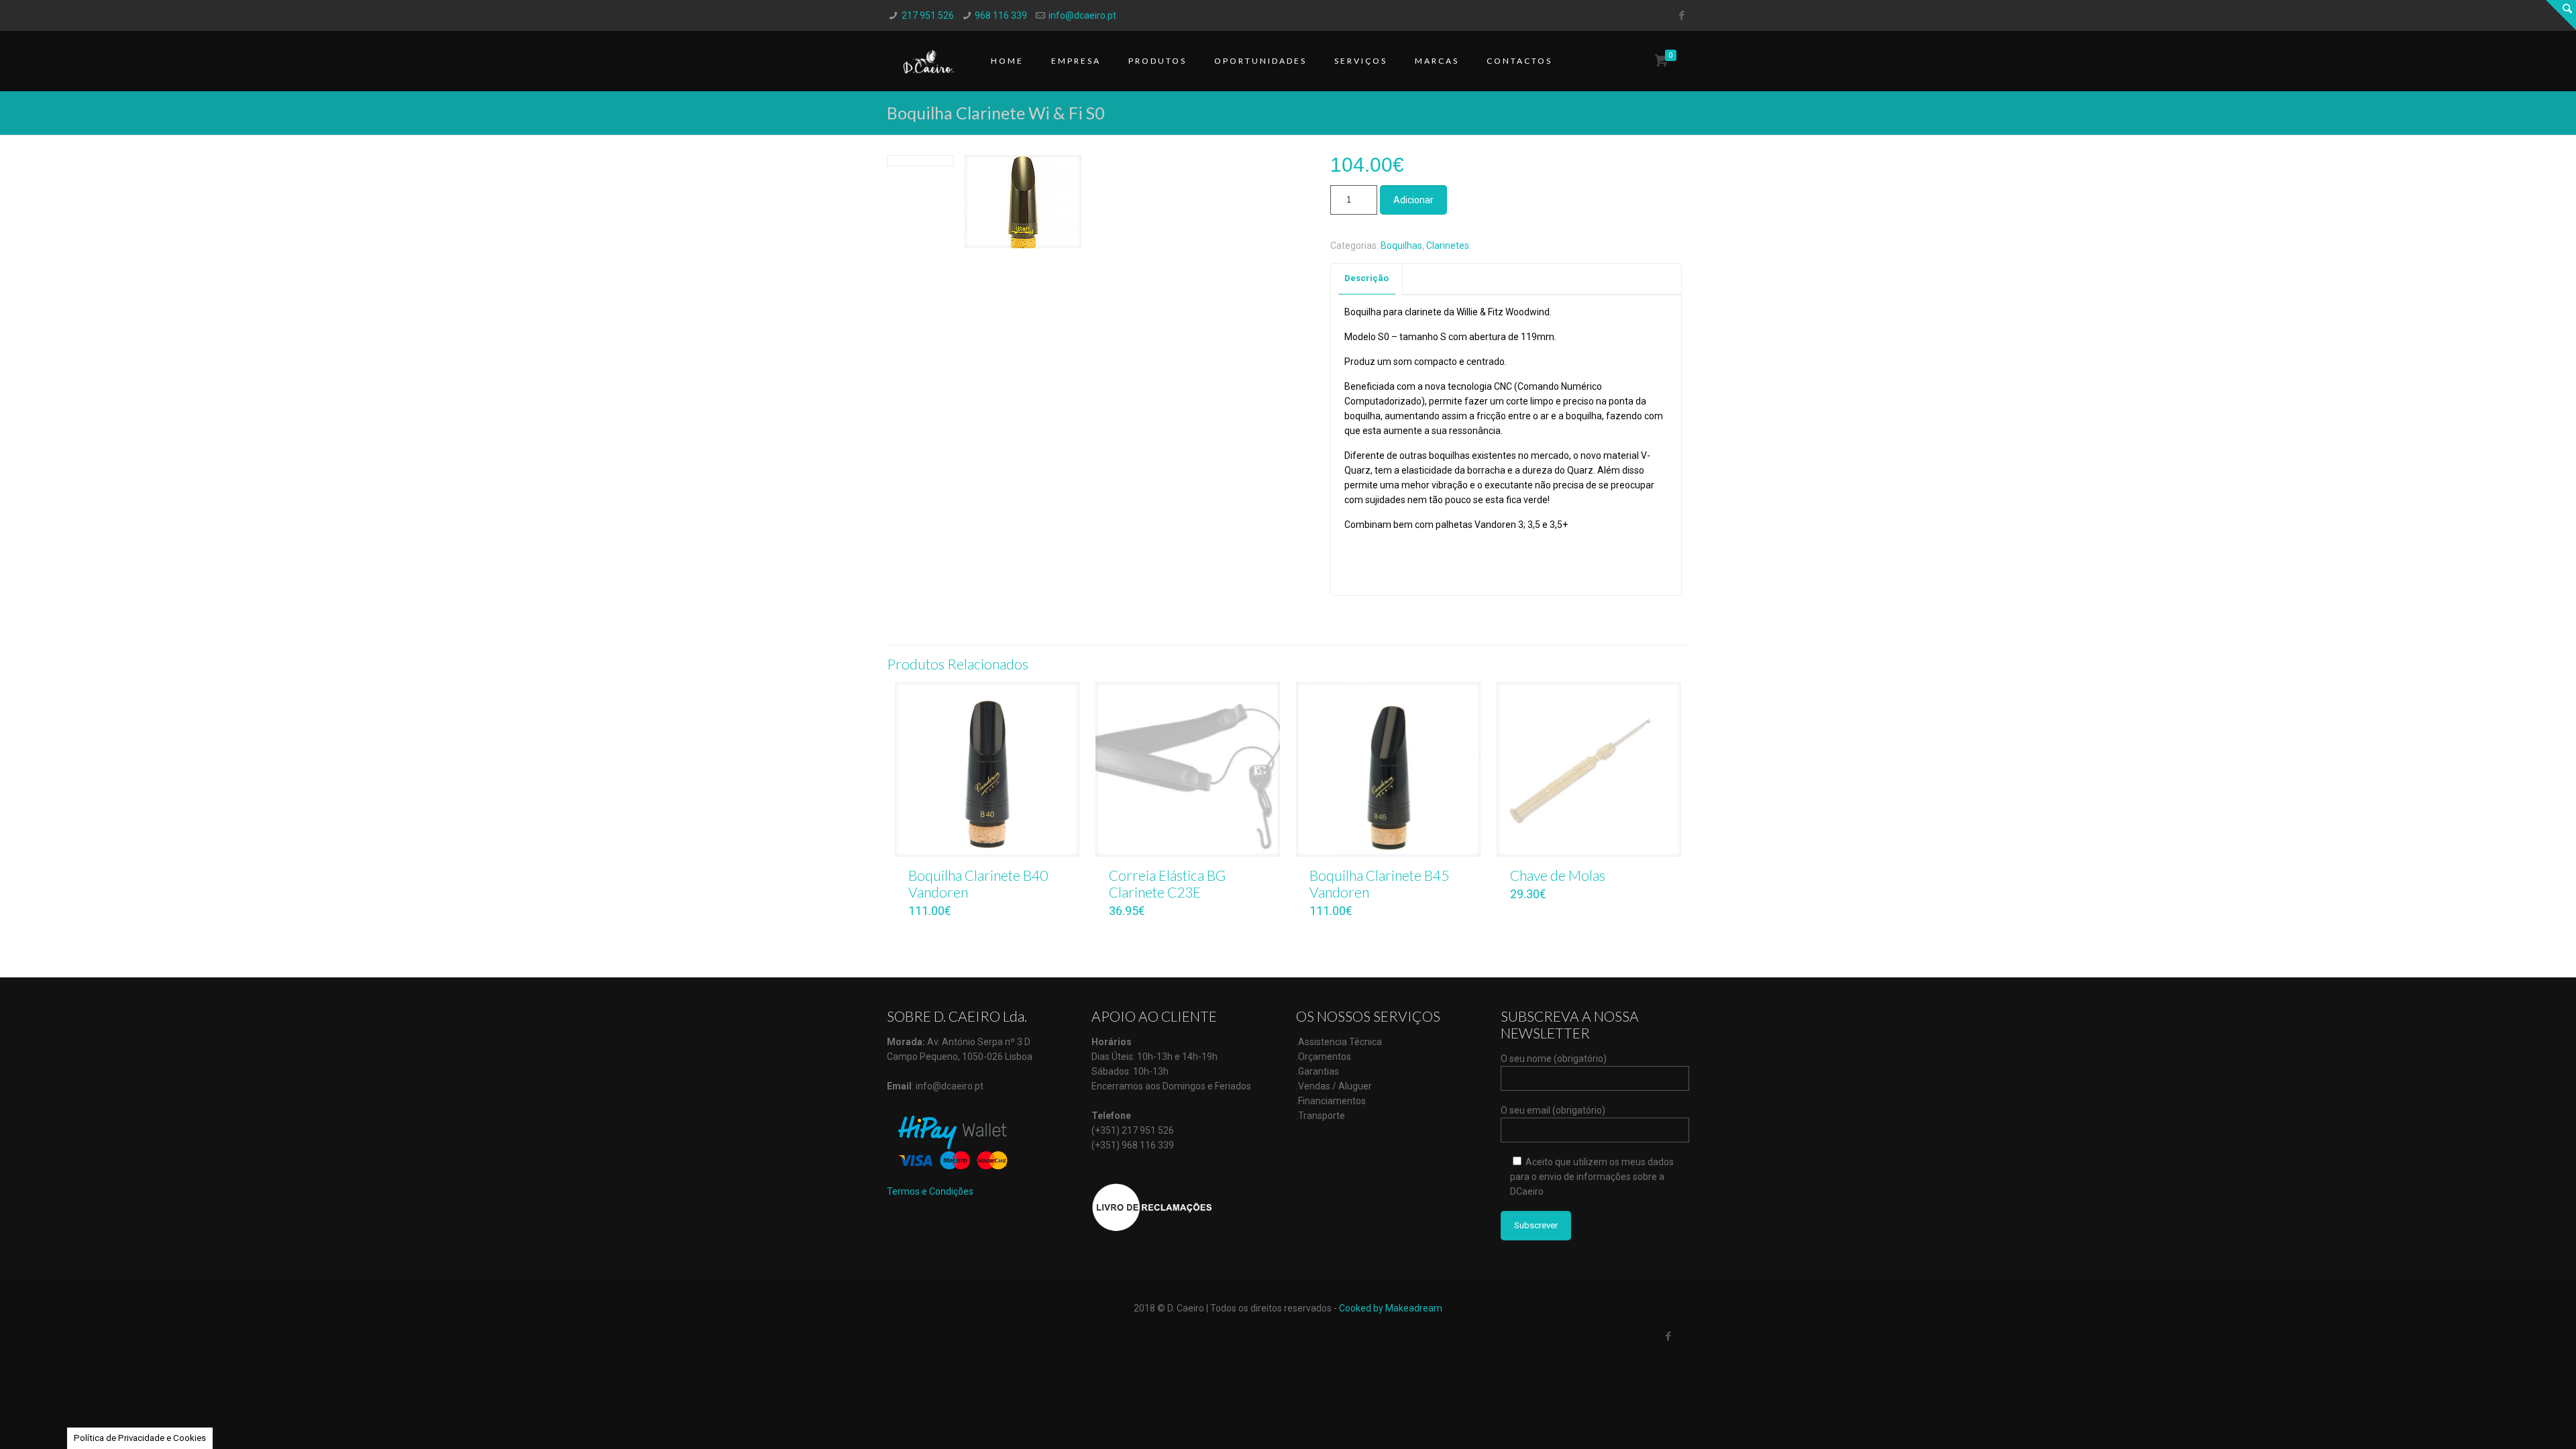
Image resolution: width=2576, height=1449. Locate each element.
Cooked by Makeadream (1391, 1308)
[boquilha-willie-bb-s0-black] (1023, 207)
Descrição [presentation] (1366, 278)
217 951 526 (928, 15)
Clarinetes (1448, 246)
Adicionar (1413, 200)
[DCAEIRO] (929, 61)
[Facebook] (1682, 15)
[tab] (1367, 279)
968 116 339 (1001, 15)
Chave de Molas (1558, 875)
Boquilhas (1401, 246)
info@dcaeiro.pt (1082, 15)
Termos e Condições (930, 1191)
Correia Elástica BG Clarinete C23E (1168, 883)
